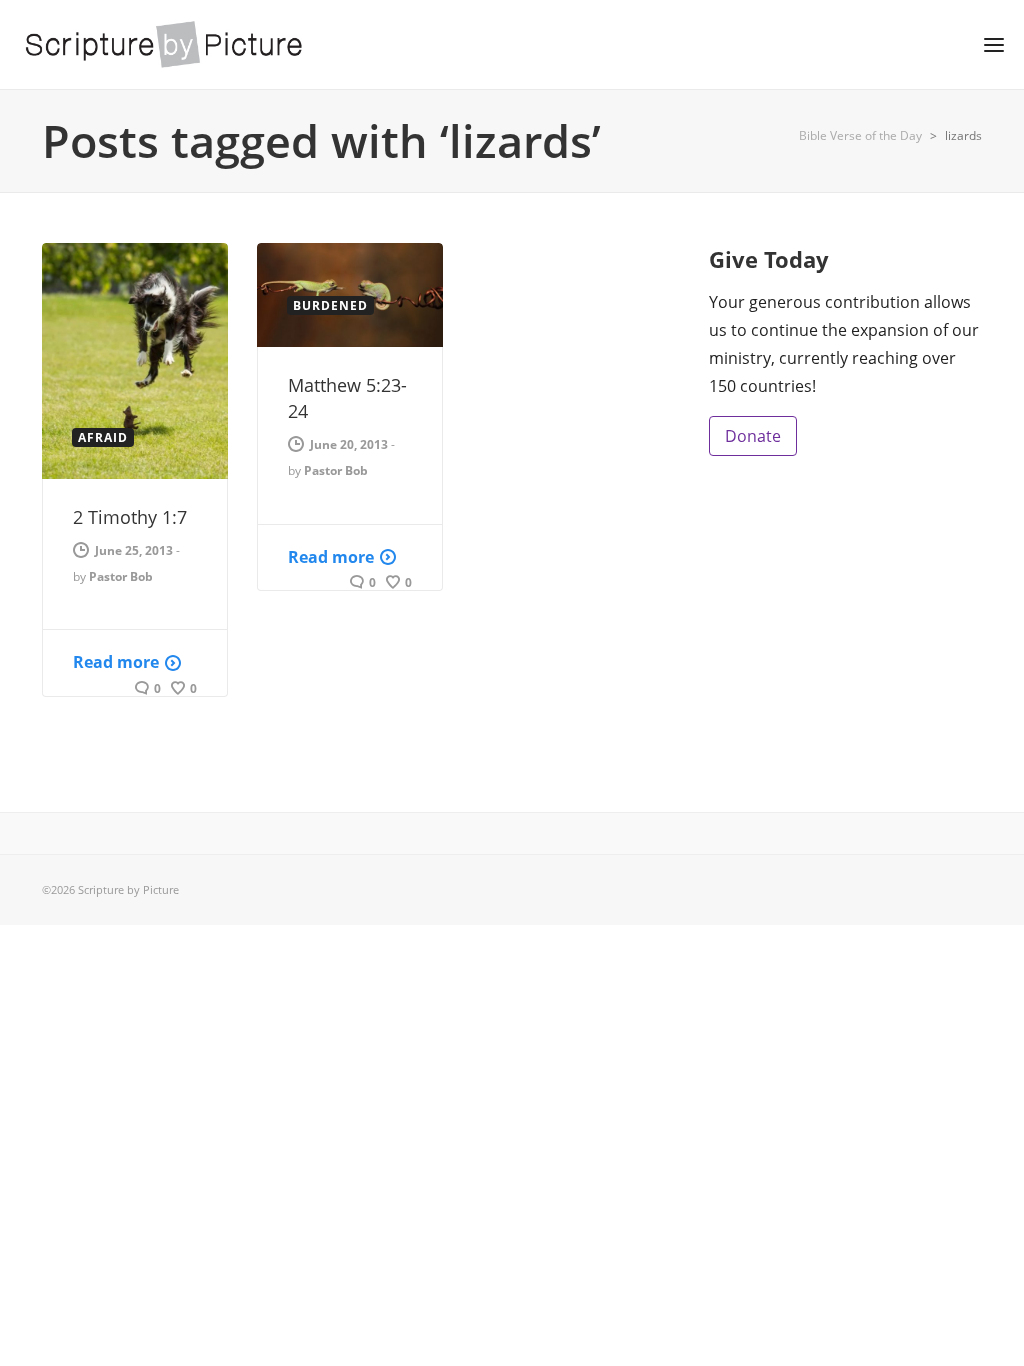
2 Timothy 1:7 (130, 517)
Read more (116, 662)
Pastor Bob (121, 576)
